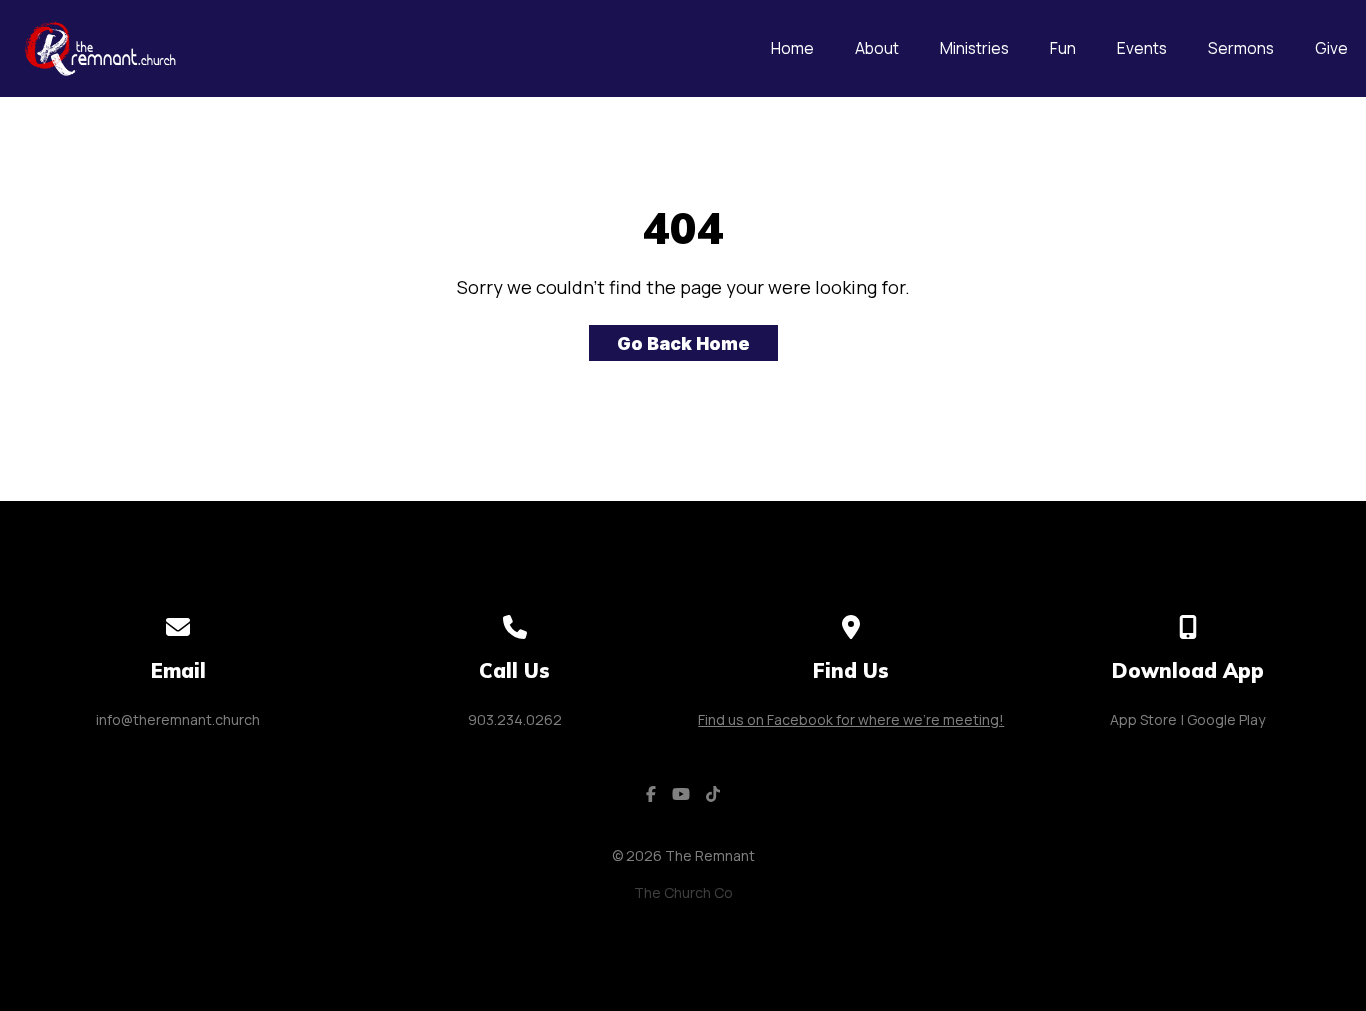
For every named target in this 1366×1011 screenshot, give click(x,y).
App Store (1143, 719)
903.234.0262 (515, 719)
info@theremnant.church (178, 719)
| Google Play (1223, 719)
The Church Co (683, 892)
